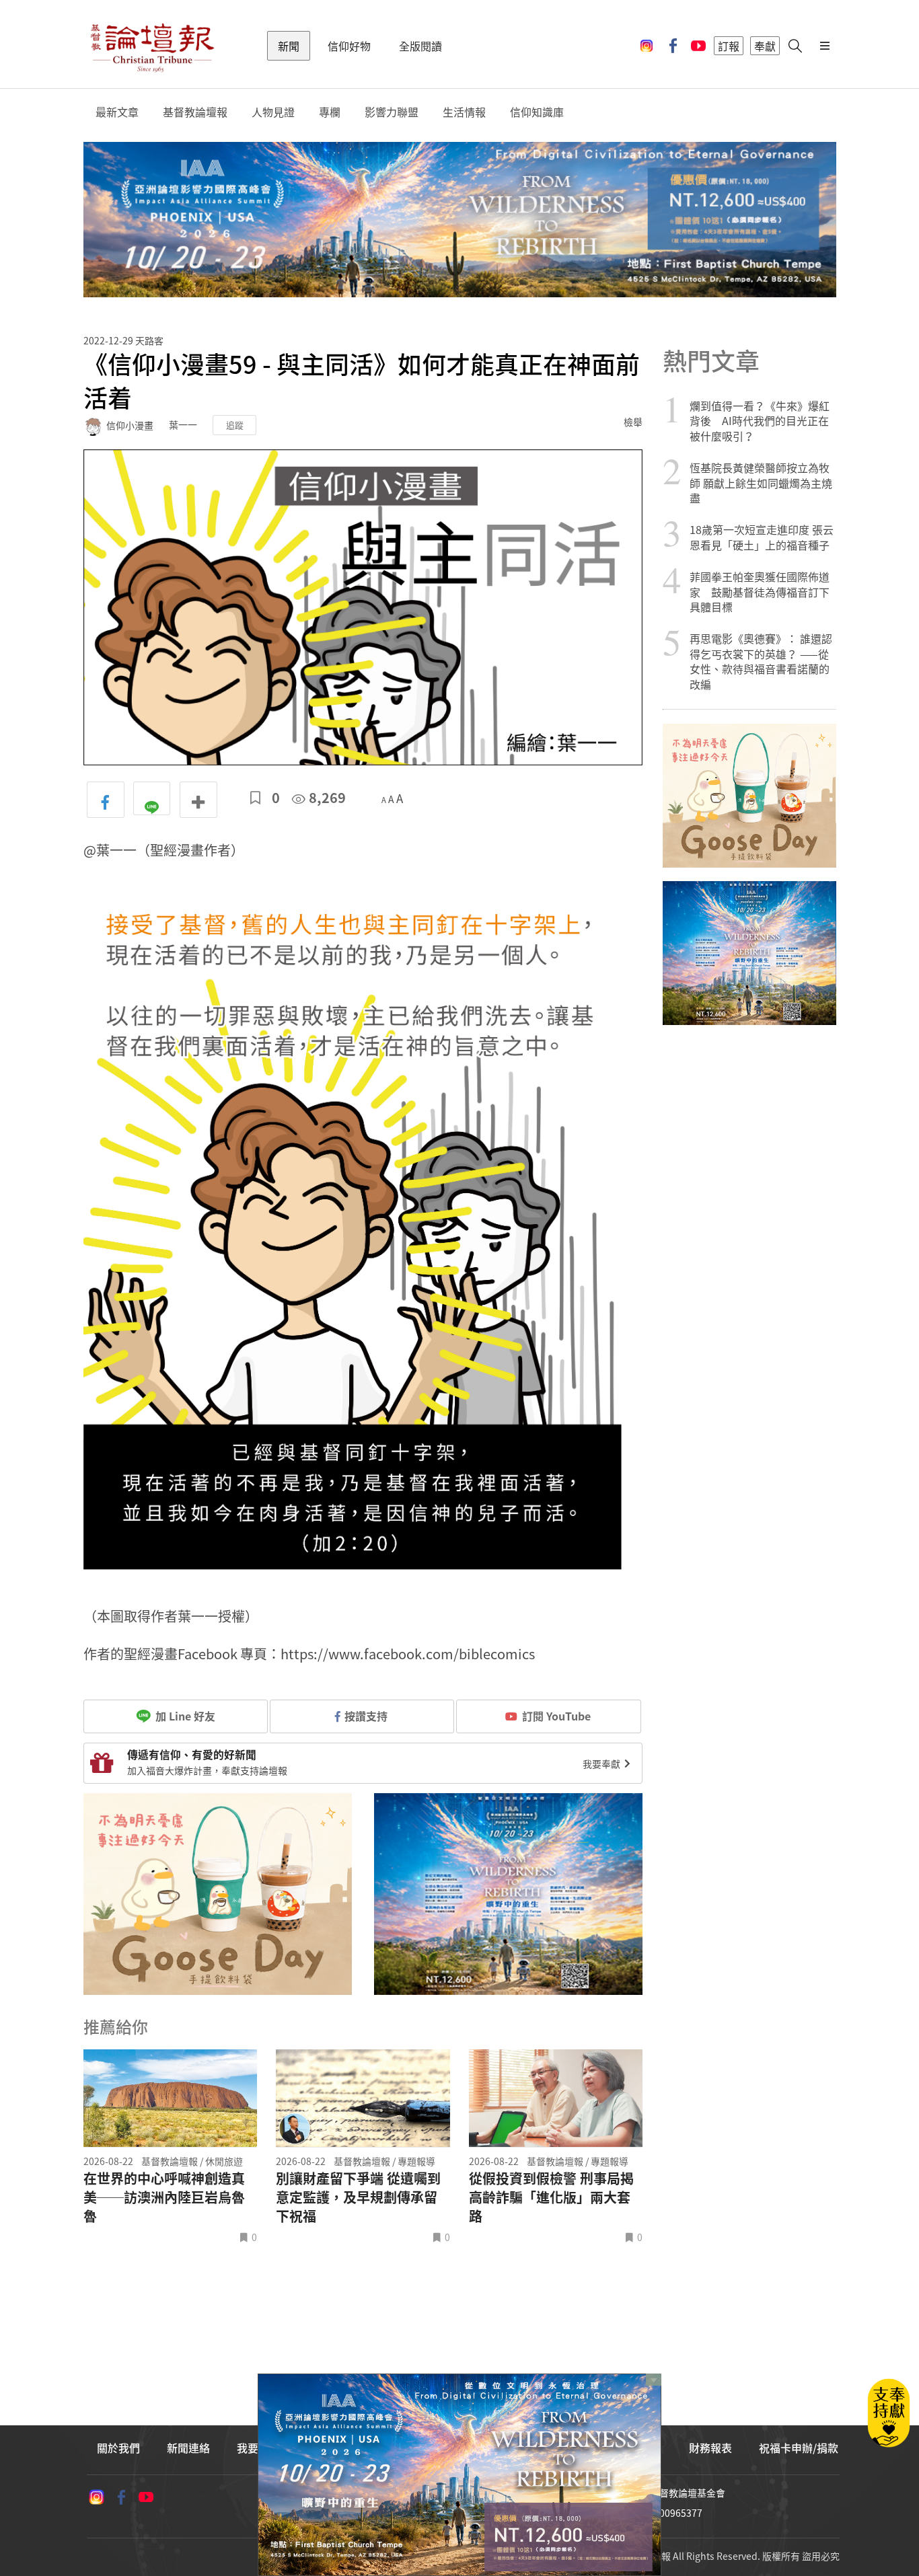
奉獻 (765, 46)
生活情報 (464, 112)
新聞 (289, 46)
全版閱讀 (420, 46)
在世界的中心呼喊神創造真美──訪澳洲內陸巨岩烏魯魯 (164, 2197)
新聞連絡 (188, 2448)
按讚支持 (366, 1716)
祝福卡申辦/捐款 (799, 2448)
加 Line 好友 (184, 1716)
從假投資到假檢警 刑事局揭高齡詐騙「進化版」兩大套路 (551, 2197)
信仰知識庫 (537, 112)
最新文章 (117, 112)
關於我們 (118, 2448)
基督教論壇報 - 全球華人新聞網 (152, 46)
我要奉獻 (602, 1764)
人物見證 (273, 112)
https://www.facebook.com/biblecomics (408, 1654)
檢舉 (633, 422)
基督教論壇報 (195, 112)
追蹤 (235, 425)
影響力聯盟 (392, 112)
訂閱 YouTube (556, 1716)
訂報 (729, 46)
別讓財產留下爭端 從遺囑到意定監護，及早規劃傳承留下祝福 (358, 2197)
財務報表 (710, 2448)
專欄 (330, 112)
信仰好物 (349, 46)
